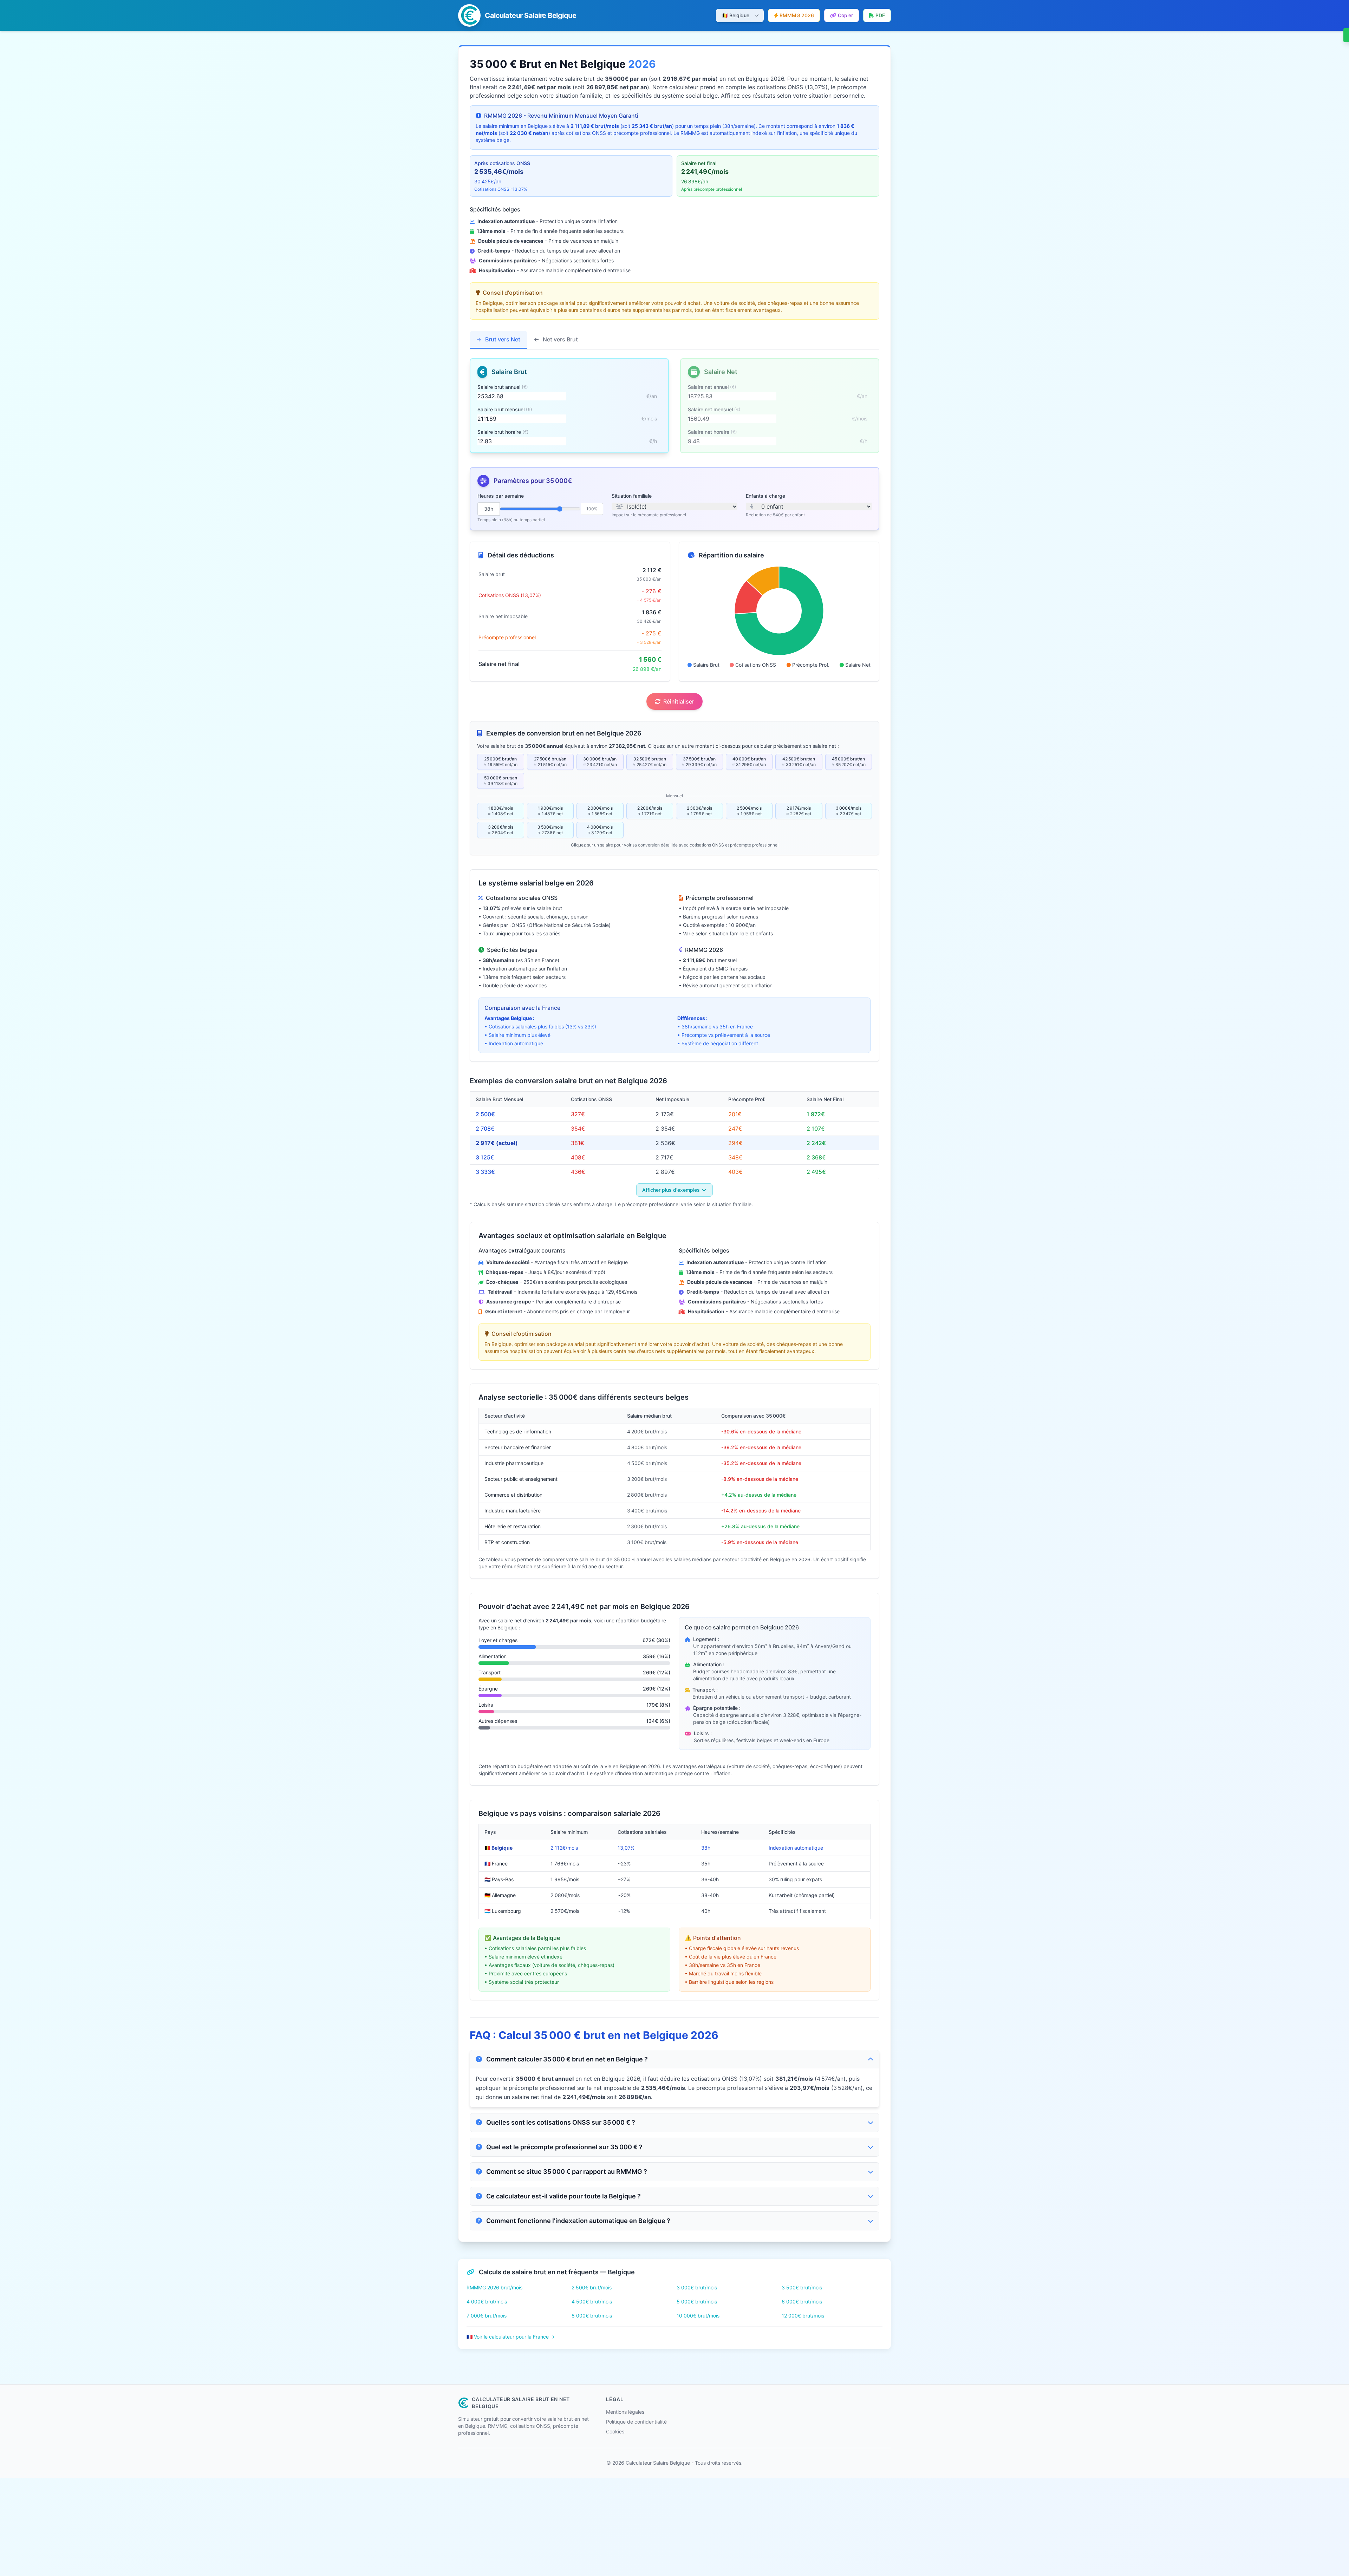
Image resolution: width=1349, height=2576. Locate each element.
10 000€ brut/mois (698, 2316)
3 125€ (485, 1157)
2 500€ (485, 1114)
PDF (880, 15)
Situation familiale (632, 496)
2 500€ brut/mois (592, 2287)
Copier (845, 15)
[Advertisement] (211, 2527)
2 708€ (485, 1129)
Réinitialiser (679, 701)
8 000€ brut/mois (592, 2316)
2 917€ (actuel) (497, 1143)
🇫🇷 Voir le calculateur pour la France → (511, 2337)
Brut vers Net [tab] (502, 339)
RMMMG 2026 (797, 15)
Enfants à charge (765, 496)
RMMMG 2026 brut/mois (494, 2287)
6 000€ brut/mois (802, 2302)
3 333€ (485, 1172)
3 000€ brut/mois (697, 2287)
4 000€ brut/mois (487, 2302)
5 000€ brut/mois (697, 2302)
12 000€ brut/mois (803, 2316)
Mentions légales (625, 2412)
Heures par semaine (501, 496)
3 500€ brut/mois (802, 2287)
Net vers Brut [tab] (560, 339)
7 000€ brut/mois (487, 2316)
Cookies (615, 2431)
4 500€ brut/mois (592, 2302)
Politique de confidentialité (636, 2422)
